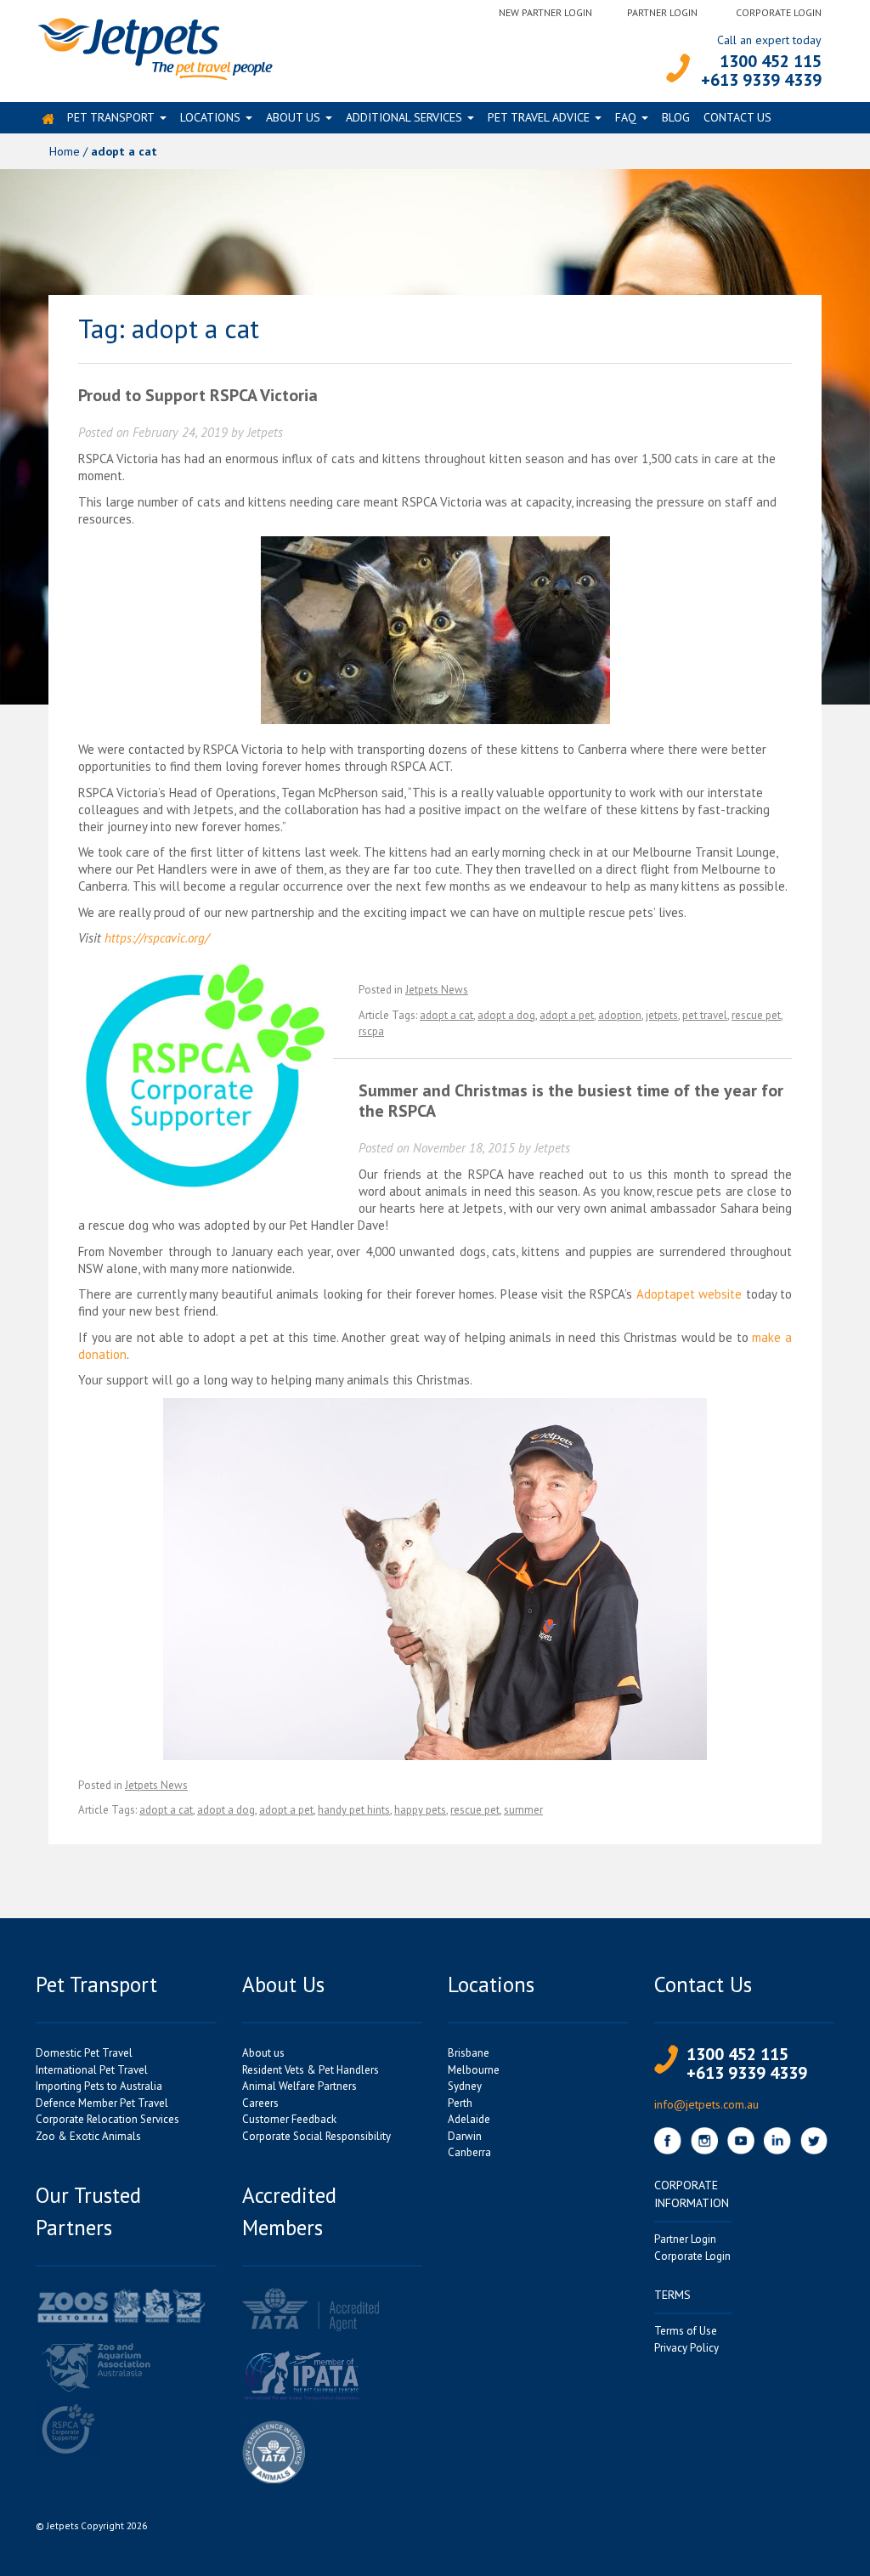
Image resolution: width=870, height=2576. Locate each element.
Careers (260, 2103)
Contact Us (737, 117)
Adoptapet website (689, 1294)
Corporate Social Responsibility (316, 2136)
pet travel (705, 1015)
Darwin (465, 2136)
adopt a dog (506, 1015)
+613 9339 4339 (761, 80)
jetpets (662, 1015)
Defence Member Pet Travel (102, 2103)
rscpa (371, 1031)
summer (523, 1810)
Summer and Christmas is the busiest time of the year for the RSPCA (571, 1101)
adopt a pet (567, 1015)
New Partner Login (545, 12)
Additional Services (404, 117)
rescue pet (756, 1015)
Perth (460, 2103)
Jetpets (265, 432)
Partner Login (662, 12)
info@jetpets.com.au (706, 2104)
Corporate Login (779, 12)
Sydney (465, 2086)
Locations (210, 117)
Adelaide (469, 2119)
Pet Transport (111, 117)
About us (293, 117)
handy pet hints (354, 1810)
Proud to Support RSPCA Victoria (198, 395)
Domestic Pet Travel (84, 2053)
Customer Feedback (289, 2119)
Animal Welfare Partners (299, 2086)
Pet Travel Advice (539, 117)
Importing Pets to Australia (99, 2086)
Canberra (469, 2152)
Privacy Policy (686, 2348)
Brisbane (469, 2053)
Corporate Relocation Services (107, 2119)
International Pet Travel (92, 2070)
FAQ (626, 117)
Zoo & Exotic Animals (88, 2136)
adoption (620, 1015)
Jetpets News (437, 990)
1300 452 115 (771, 61)
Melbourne (474, 2070)
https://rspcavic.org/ (157, 938)
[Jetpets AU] (154, 47)
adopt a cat (446, 1015)
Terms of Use (686, 2331)
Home (65, 151)
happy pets (420, 1810)
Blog (676, 117)
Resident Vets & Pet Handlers (311, 2070)
